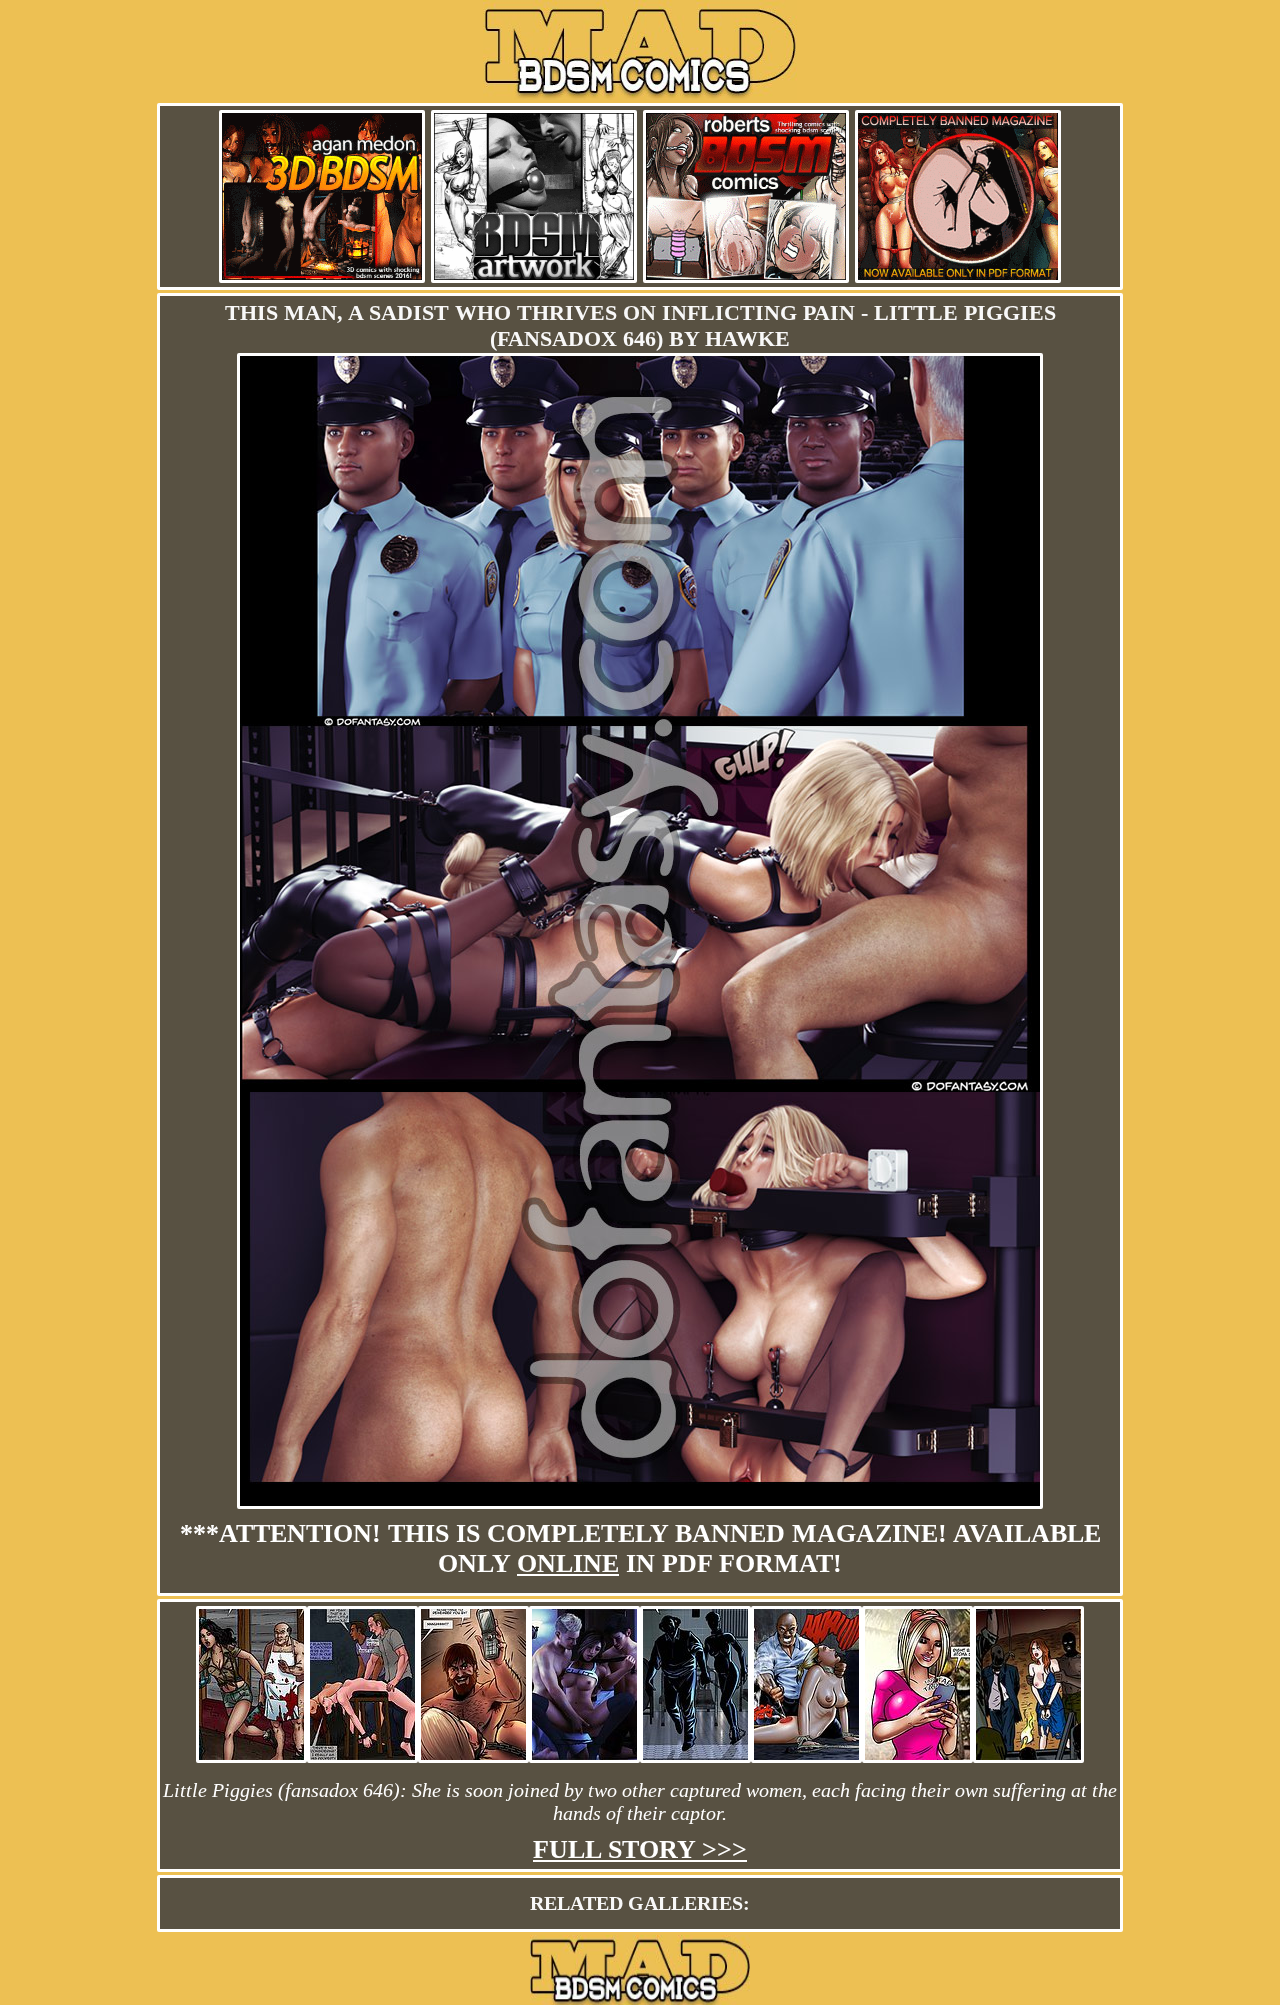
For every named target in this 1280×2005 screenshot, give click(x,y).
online (568, 1563)
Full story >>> (640, 1849)
